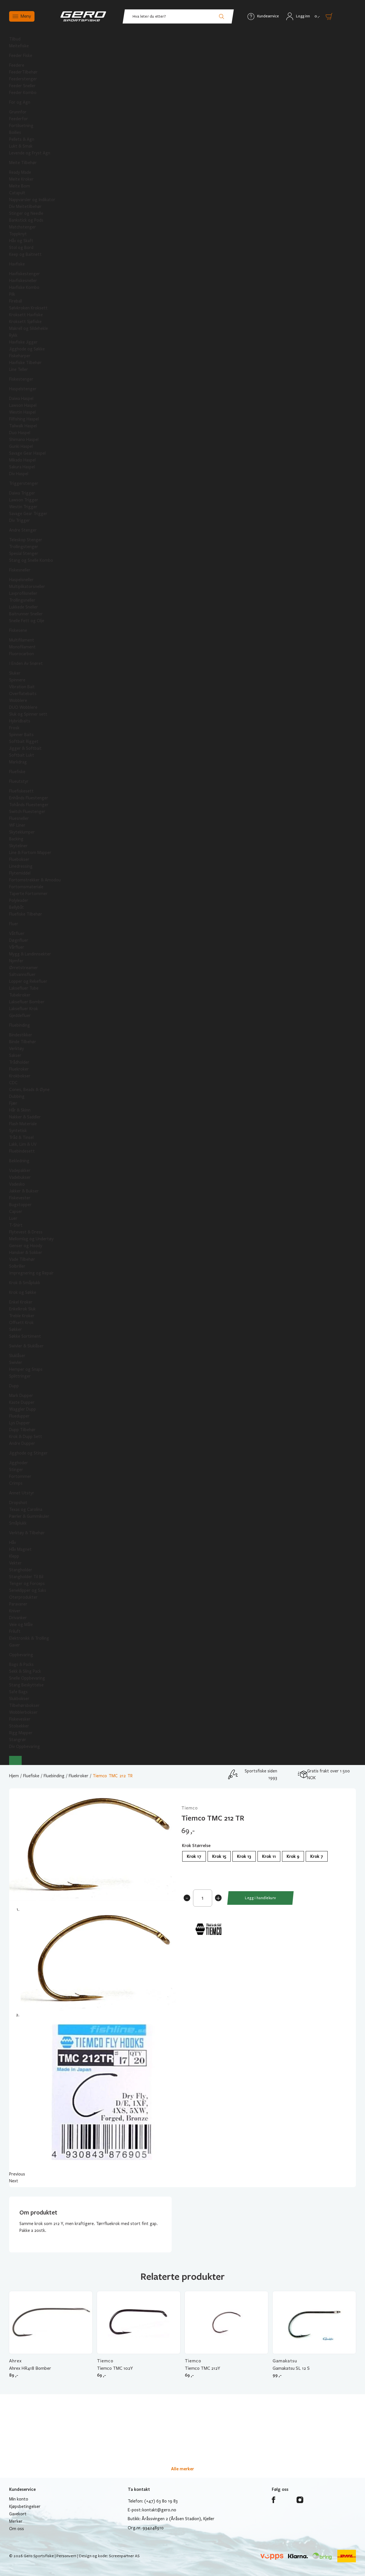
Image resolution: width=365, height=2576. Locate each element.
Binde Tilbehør (23, 1042)
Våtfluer (17, 933)
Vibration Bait (22, 687)
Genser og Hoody (26, 1246)
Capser (16, 1212)
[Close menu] (15, 1760)
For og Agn (20, 102)
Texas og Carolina (26, 1509)
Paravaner (18, 1604)
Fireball (16, 301)
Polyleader (19, 900)
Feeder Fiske (21, 56)
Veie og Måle (21, 1625)
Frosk (14, 728)
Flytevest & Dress (26, 1232)
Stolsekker (19, 1726)
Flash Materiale (23, 1124)
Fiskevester (20, 1198)
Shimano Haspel (24, 440)
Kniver (15, 1611)
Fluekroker (19, 1069)
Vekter (15, 1563)
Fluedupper (19, 1416)
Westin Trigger (23, 507)
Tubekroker (20, 995)
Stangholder (21, 1570)
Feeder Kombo (23, 93)
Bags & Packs (21, 1664)
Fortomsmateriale (26, 887)
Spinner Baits (21, 735)
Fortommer (20, 1476)
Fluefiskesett (21, 791)
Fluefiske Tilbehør (26, 914)
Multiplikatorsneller (27, 587)
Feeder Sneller (22, 86)
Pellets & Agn (22, 139)
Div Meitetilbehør (25, 207)
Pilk (12, 294)
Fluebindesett (22, 1151)
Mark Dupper (21, 1396)
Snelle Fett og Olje (27, 621)
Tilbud (15, 39)
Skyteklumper (22, 832)
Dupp (14, 1386)
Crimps (16, 1483)
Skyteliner (18, 846)
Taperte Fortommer (28, 894)
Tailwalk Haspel (23, 426)
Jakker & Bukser (24, 1191)
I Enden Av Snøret (26, 663)
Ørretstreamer (24, 968)
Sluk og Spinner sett (28, 714)
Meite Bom (20, 186)
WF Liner (17, 825)
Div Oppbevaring (25, 1746)
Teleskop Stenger (26, 540)
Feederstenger (23, 79)
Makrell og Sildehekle (29, 328)
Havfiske (17, 264)
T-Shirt (16, 1225)
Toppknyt (18, 234)
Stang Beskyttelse (26, 1685)
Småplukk (18, 1523)
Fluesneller (19, 818)
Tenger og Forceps (27, 1584)
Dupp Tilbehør (22, 1430)
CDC (13, 1083)
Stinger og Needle (26, 213)
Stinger (16, 1470)
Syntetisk (18, 1131)
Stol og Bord (21, 248)
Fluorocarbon (22, 654)
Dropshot (18, 1503)
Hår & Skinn (20, 1110)
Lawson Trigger (24, 500)
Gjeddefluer (20, 1016)
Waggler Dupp (23, 1409)
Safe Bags (18, 1692)
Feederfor (19, 119)
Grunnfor (18, 112)
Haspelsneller (21, 580)
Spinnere (17, 680)
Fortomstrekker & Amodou (35, 880)
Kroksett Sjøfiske (25, 322)
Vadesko (17, 1184)
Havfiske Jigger (23, 342)
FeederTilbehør (23, 72)
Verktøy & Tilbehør (27, 1533)
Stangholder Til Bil (26, 1577)
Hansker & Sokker (26, 1253)
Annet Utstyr (22, 1493)
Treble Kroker (22, 1316)
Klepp (14, 1556)
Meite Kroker (21, 179)
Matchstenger (23, 227)
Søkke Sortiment (25, 1336)
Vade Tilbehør (22, 1259)
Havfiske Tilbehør (25, 363)
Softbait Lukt (22, 755)
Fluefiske (17, 772)
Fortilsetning (21, 126)
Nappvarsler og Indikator (32, 200)
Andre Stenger (23, 530)
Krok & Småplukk (25, 1283)
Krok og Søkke (23, 1292)
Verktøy (17, 1049)
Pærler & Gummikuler (29, 1516)
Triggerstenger (24, 483)
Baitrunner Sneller (26, 614)
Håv (13, 1543)
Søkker (16, 1329)
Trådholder (19, 1062)
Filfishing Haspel (24, 419)
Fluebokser (19, 859)
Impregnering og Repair (31, 1273)
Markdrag (18, 762)
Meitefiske (19, 46)
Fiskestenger (21, 379)
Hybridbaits (20, 721)
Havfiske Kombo (24, 287)
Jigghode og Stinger (28, 1453)
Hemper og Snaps (26, 1369)
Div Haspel (19, 474)
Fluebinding (20, 1025)
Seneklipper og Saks (28, 1590)
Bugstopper (20, 1205)
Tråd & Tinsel (21, 1137)
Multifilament (22, 640)
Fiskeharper (20, 356)
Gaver (15, 1645)
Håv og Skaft (21, 241)
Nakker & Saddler (25, 1117)
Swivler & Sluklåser (26, 1346)
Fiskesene (18, 630)
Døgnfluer (19, 940)
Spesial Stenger (24, 553)
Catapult (17, 193)
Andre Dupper (22, 1443)
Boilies (15, 132)
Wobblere (18, 700)
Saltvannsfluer (22, 975)
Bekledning (19, 1161)
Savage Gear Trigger (28, 514)
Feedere (17, 65)
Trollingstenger (24, 547)
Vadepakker (20, 1170)
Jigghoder (19, 1463)
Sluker (15, 673)
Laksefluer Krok (24, 1009)
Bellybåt (17, 907)
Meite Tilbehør (23, 163)
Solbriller (17, 1266)
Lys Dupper (20, 1423)
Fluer (14, 924)
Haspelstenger (23, 389)
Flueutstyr (19, 781)
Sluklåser (17, 1356)
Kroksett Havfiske (26, 315)
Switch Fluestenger (27, 812)
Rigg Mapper (21, 1733)
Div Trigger (20, 520)
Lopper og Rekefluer (28, 981)
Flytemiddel (20, 873)
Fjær (13, 1103)
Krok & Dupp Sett (26, 1437)
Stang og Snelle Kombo (31, 560)
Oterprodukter (23, 1597)
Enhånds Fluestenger (29, 798)
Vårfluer (17, 947)
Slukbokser (19, 1699)
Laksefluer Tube (24, 988)
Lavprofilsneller (23, 593)
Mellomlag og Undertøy (31, 1239)
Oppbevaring (21, 1655)
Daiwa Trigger (22, 493)
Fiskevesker (20, 1719)
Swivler (16, 1362)
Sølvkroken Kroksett (28, 308)
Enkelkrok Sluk (22, 1309)
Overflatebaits (23, 694)
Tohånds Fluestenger (29, 805)
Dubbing (17, 1096)
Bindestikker (21, 1035)
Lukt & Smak (21, 146)
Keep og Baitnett (25, 254)
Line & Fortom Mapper (30, 853)
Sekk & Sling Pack (25, 1671)
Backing (16, 839)
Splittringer (20, 1376)
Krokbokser (20, 1076)
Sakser (15, 1055)
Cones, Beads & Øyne (29, 1090)
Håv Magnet (20, 1549)
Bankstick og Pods (26, 220)
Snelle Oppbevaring (27, 1678)
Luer (13, 1218)
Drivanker (18, 1618)
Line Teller (19, 369)
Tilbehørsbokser (24, 1705)
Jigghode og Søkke (27, 349)
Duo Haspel (20, 433)
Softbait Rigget (24, 741)
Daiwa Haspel (21, 399)
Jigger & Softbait (25, 748)
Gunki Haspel (21, 446)
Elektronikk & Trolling (29, 1638)
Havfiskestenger (25, 274)
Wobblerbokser (23, 1712)
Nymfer (16, 961)
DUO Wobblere (23, 707)
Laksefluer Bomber (27, 1002)
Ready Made (20, 172)
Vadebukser (20, 1177)
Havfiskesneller (23, 281)
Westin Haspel (22, 412)
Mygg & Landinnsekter (30, 954)
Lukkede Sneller (24, 607)
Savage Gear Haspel (27, 453)
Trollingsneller (22, 600)
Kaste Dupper (22, 1402)
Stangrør (18, 1740)
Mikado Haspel (22, 460)
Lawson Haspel (23, 405)
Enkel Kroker (21, 1302)
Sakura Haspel (22, 467)
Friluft (15, 1631)
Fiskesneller (20, 570)
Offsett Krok (21, 1323)
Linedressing (21, 866)
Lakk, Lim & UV (23, 1144)
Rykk (13, 335)
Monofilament (22, 647)
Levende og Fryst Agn (30, 153)
